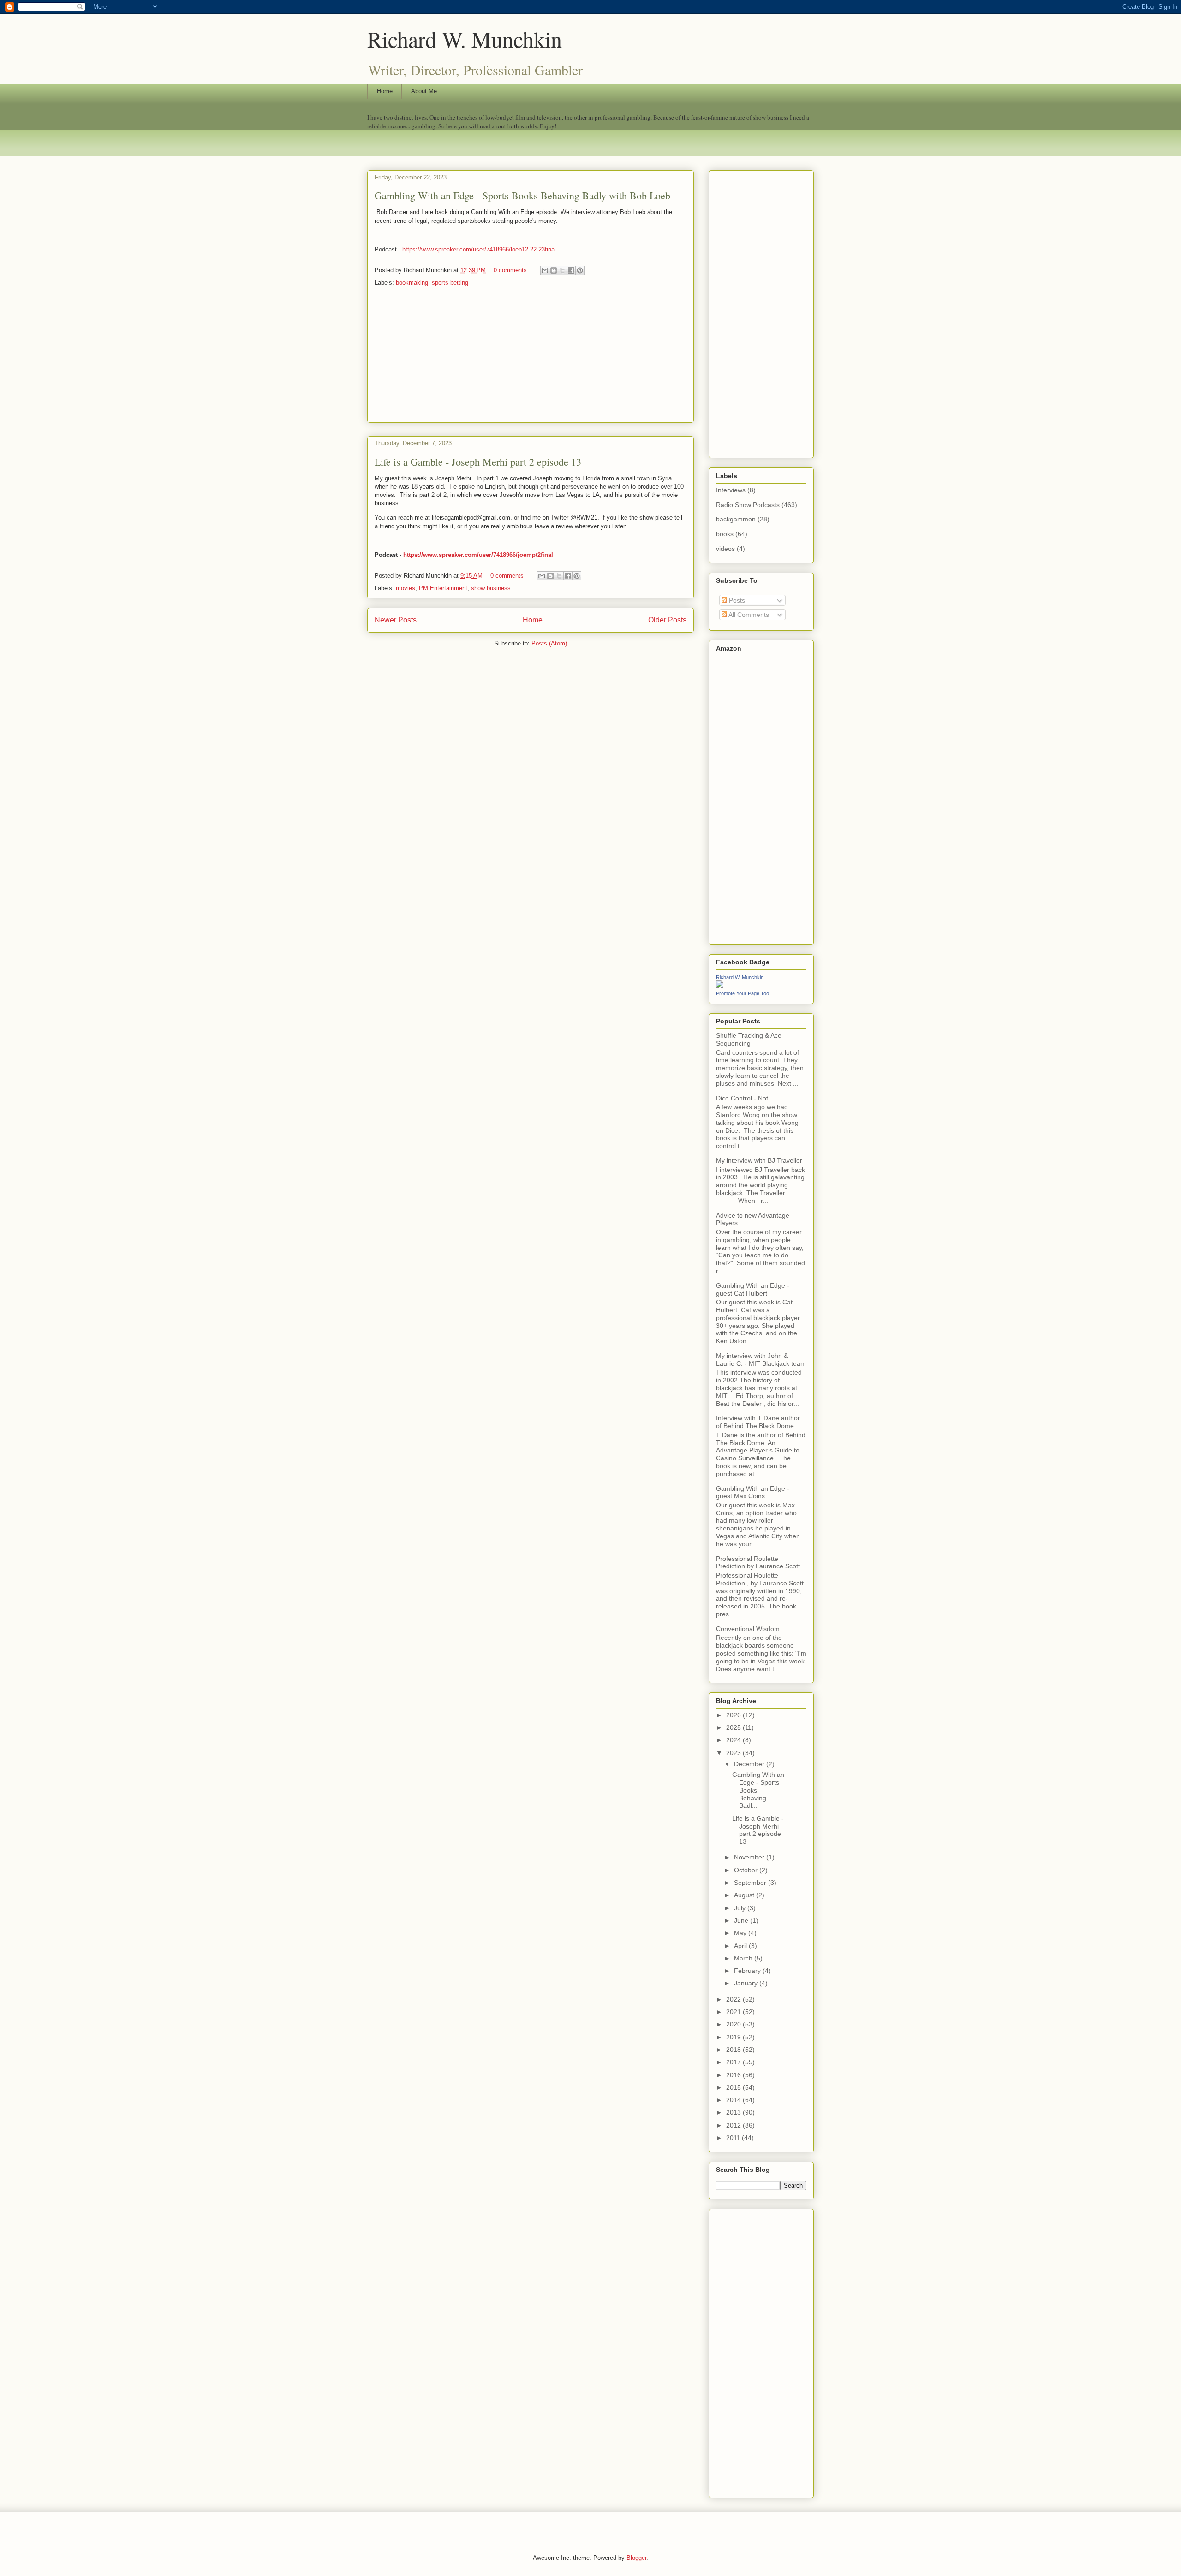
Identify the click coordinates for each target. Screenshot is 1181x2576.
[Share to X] (562, 270)
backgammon (736, 519)
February (748, 1971)
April (741, 1946)
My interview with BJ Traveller (759, 1160)
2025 (734, 1727)
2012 (734, 2125)
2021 (734, 2012)
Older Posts (667, 620)
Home (385, 91)
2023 (734, 1753)
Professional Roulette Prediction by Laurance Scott (758, 1563)
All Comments (748, 615)
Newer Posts (396, 620)
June (742, 1920)
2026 (734, 1715)
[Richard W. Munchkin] (720, 986)
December (750, 1764)
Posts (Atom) (549, 643)
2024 (734, 1740)
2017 (734, 2062)
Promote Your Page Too (743, 993)
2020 (734, 2024)
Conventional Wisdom (748, 1629)
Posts (736, 600)
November (750, 1857)
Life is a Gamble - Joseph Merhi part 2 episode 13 (478, 462)
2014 (734, 2100)
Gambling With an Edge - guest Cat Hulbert (753, 1289)
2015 (734, 2087)
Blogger (636, 2558)
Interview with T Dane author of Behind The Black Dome (758, 1422)
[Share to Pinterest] (580, 270)
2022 (734, 1999)
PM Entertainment (443, 588)
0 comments (510, 270)
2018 (734, 2050)
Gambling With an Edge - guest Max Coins (753, 1492)
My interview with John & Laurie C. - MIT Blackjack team (761, 1360)
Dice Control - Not (742, 1098)
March (744, 1958)
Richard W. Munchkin (465, 39)
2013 (734, 2112)
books (725, 534)
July (741, 1908)
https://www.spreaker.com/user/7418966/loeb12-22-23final (479, 249)
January (747, 1983)
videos (725, 549)
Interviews (731, 490)
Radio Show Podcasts (748, 505)
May (741, 1933)
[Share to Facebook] (571, 270)
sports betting (450, 283)
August (745, 1895)
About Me (424, 91)
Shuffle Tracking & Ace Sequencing (749, 1039)
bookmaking (412, 283)
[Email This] (545, 270)
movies (406, 588)
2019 (734, 2037)
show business (491, 588)
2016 (734, 2075)
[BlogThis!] (554, 270)
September (751, 1883)
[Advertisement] (531, 358)
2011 (734, 2138)
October (747, 1870)
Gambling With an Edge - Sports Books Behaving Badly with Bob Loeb (522, 195)
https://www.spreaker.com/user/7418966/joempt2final (478, 555)
